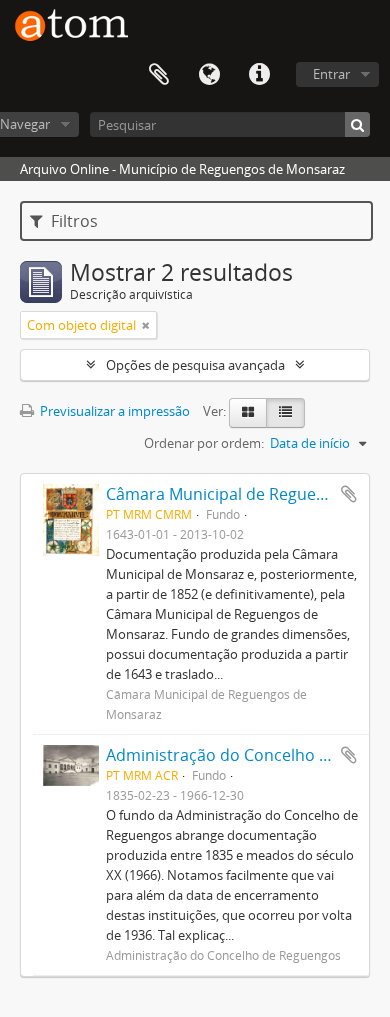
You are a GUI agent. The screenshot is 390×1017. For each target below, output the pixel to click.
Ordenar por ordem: (204, 443)
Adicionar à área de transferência (349, 494)
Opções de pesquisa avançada (195, 365)
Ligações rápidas (259, 75)
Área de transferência (159, 75)
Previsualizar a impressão (113, 411)
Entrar (331, 74)
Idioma (209, 75)
